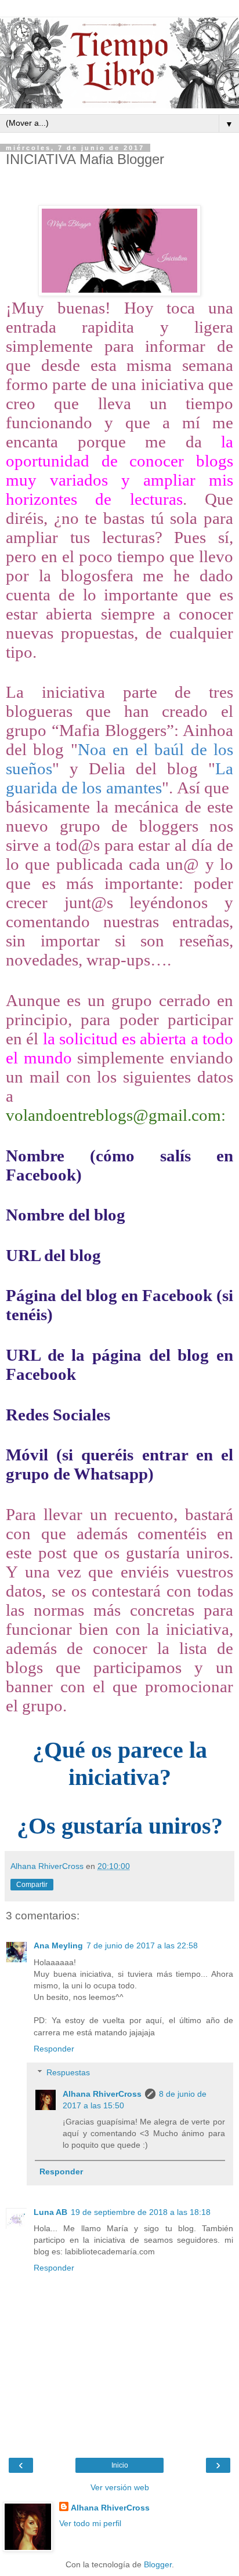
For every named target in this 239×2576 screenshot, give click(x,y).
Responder (54, 2049)
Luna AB (50, 2212)
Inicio (120, 2465)
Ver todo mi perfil (90, 2523)
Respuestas (68, 2072)
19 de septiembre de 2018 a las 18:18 (141, 2212)
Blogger (158, 2564)
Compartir (32, 1885)
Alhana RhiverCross (102, 2094)
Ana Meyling (58, 1945)
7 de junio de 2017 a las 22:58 (142, 1945)
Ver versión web (120, 2487)
